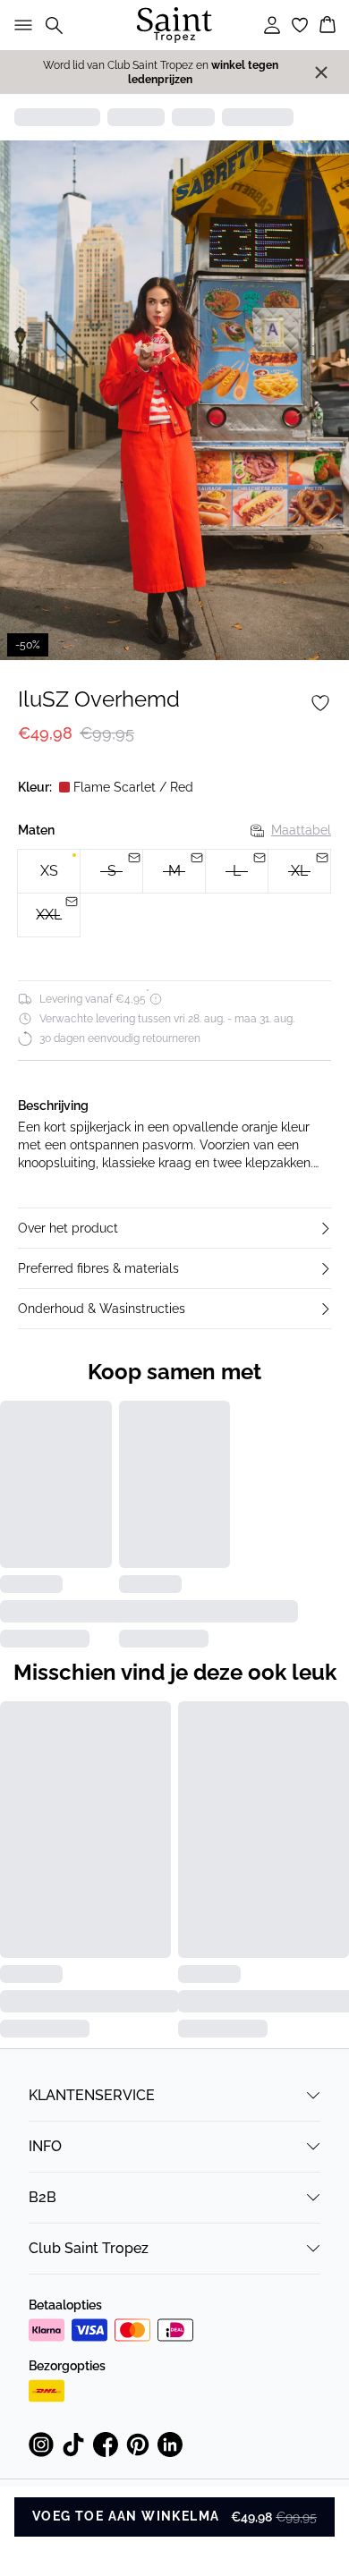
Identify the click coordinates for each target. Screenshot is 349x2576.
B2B (43, 2197)
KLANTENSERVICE (92, 2095)
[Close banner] (321, 72)
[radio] (49, 871)
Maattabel (301, 830)
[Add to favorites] (320, 703)
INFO (45, 2146)
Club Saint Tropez (89, 2248)
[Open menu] (20, 25)
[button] (174, 1228)
